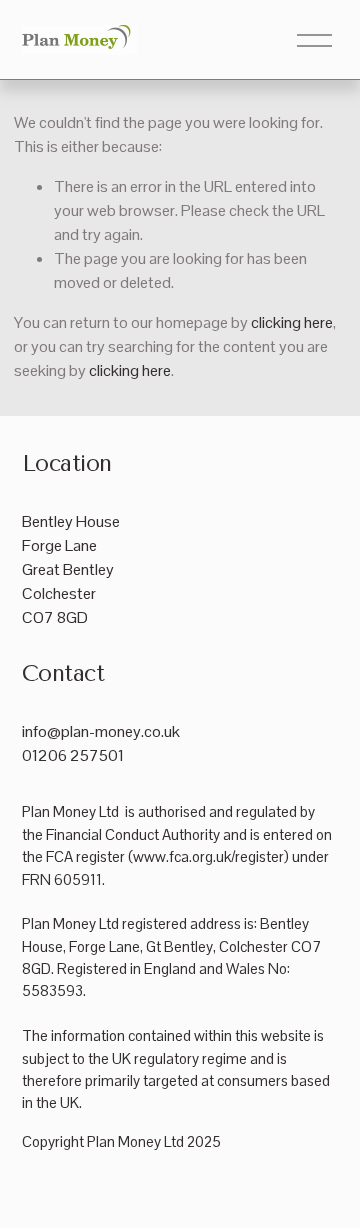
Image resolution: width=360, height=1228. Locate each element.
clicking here (292, 322)
